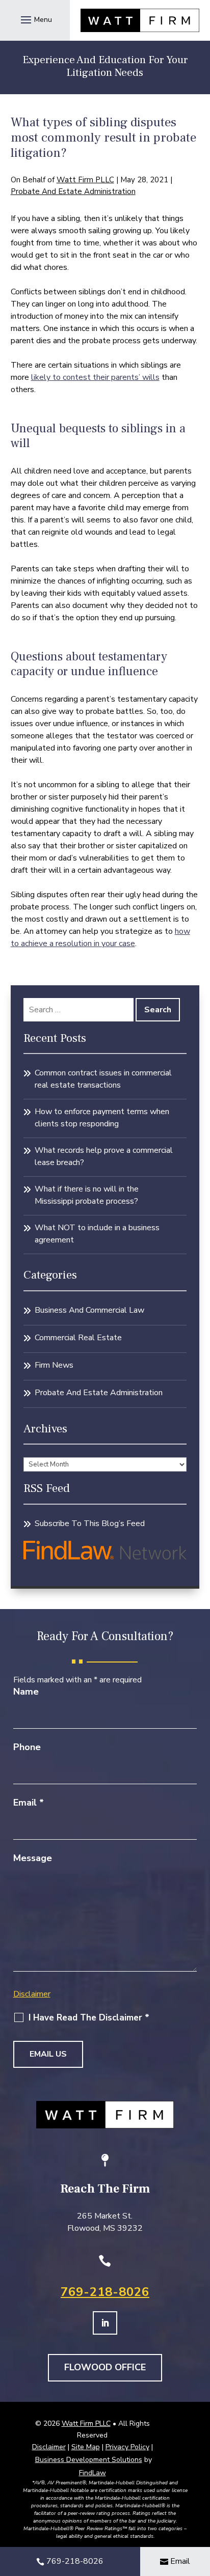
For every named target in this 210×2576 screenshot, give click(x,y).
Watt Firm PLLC (85, 180)
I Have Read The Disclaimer (89, 2018)
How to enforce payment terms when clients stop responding (102, 1118)
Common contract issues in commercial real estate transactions (103, 1079)
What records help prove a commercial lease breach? (104, 1156)
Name (26, 1692)
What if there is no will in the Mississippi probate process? (87, 1195)
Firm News (54, 1365)
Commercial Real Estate (78, 1338)
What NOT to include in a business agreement (97, 1234)
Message (33, 1858)
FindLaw (93, 2473)
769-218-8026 (105, 2292)
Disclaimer (32, 1994)
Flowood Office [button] (105, 2367)
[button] (35, 19)
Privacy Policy (127, 2447)
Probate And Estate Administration (73, 191)
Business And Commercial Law (89, 1310)
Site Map (86, 2447)
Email (29, 1803)
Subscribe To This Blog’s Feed (90, 1524)
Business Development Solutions (89, 2460)
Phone (27, 1747)
